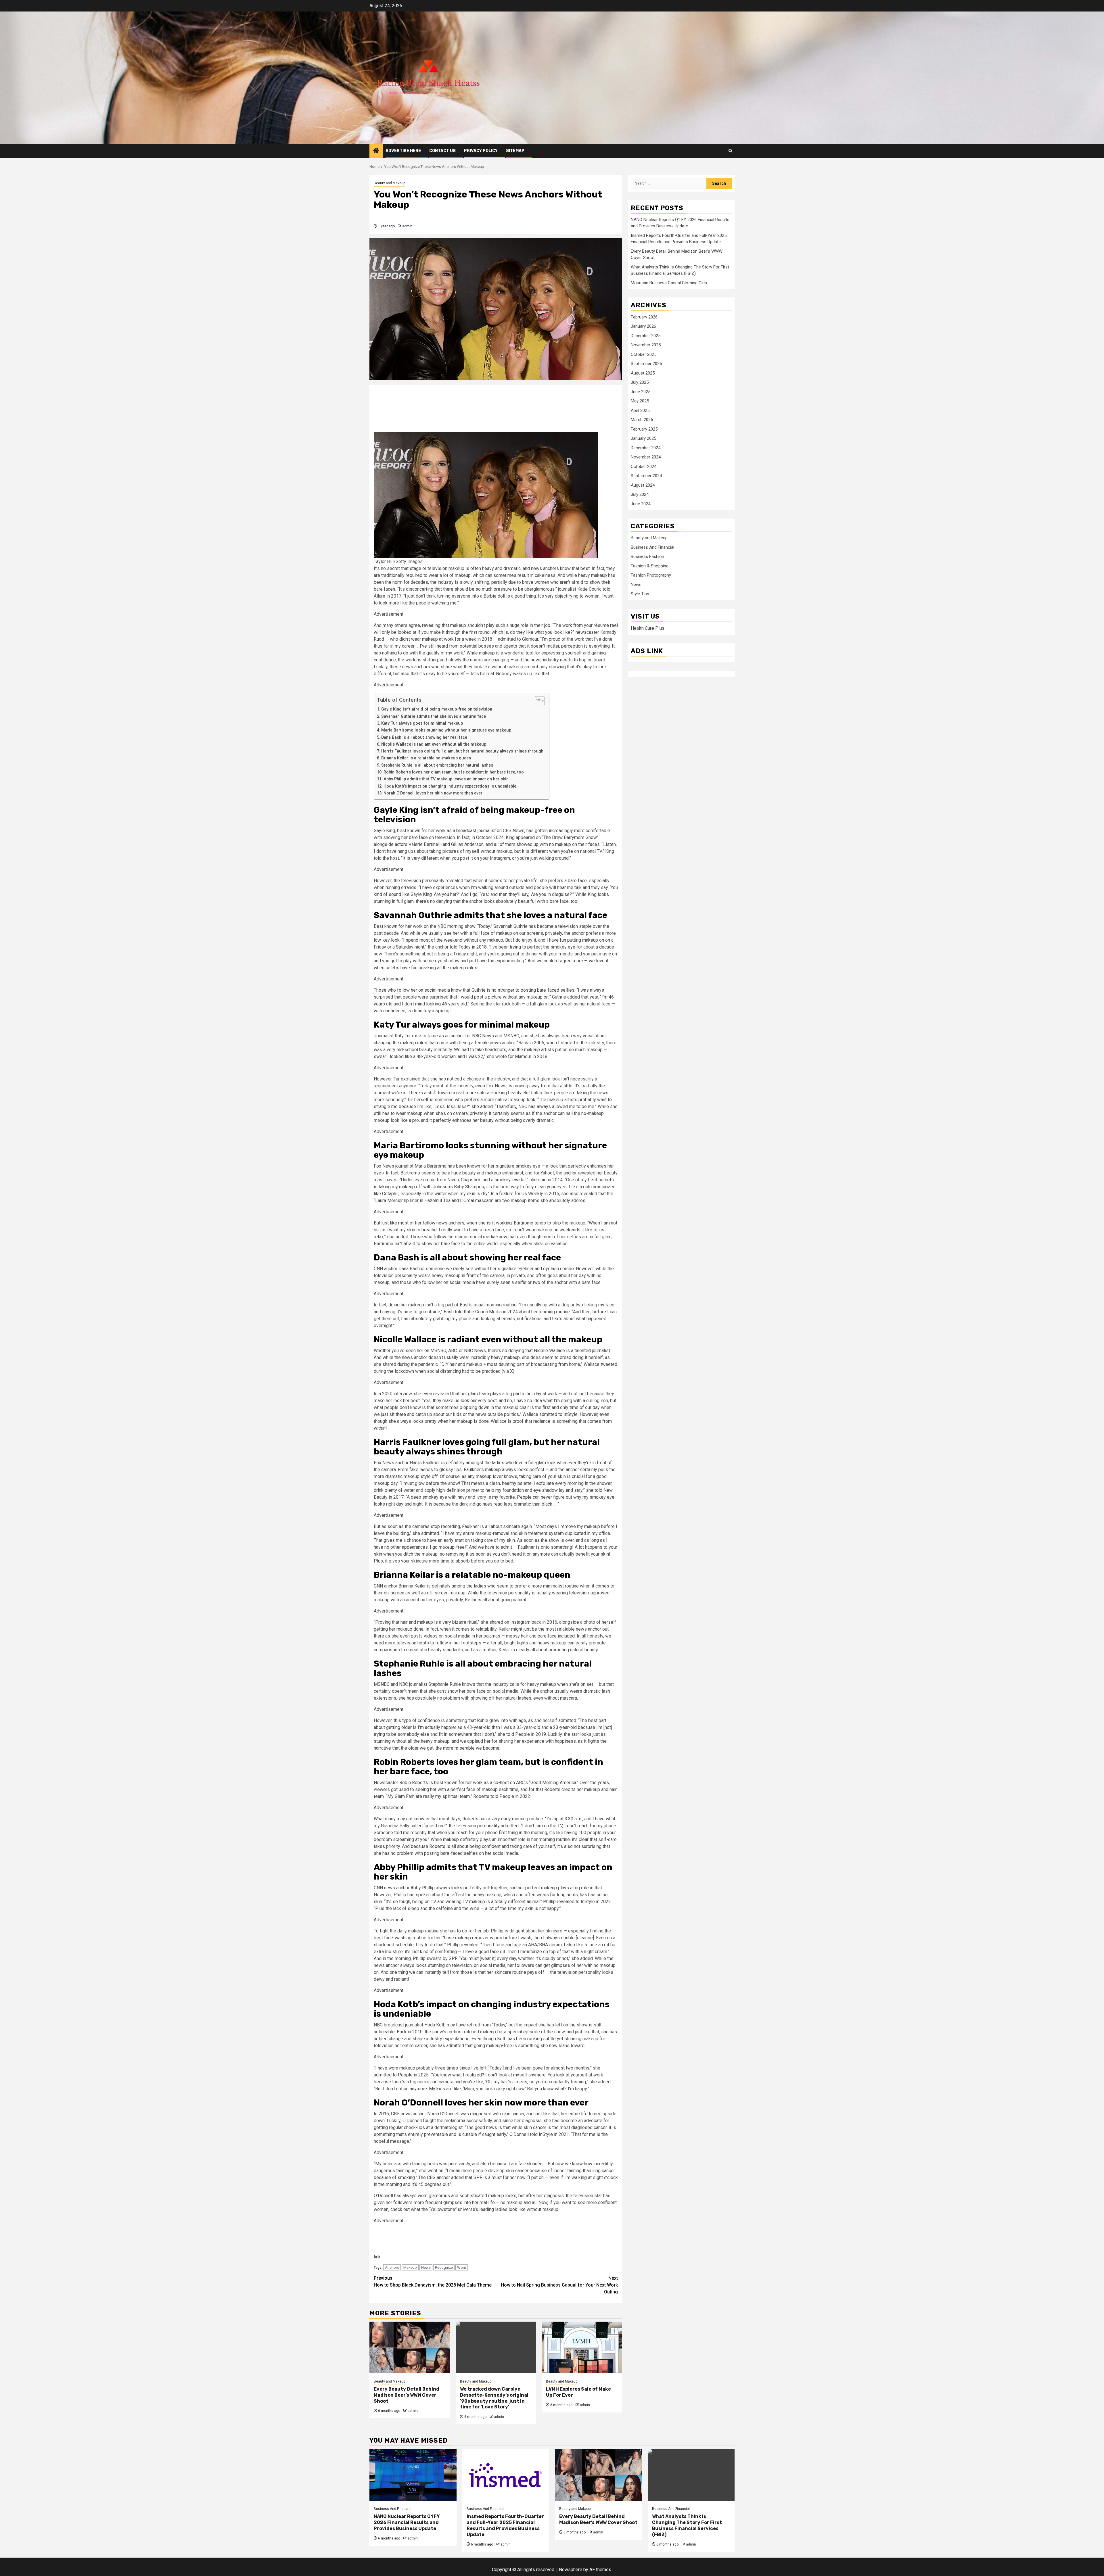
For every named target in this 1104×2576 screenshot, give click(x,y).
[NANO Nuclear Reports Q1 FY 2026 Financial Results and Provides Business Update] (413, 2475)
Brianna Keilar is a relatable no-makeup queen (426, 758)
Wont (462, 2267)
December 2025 (646, 336)
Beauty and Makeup (389, 183)
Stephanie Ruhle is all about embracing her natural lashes (437, 765)
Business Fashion (647, 557)
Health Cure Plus (648, 628)
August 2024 (643, 485)
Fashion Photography (651, 575)
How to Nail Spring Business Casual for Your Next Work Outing (559, 2285)
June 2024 (641, 504)
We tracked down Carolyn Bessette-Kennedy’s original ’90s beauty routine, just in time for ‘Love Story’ (494, 2398)
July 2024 (640, 495)
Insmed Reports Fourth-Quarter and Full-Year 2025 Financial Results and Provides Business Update (505, 2525)
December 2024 (646, 448)
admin (407, 226)
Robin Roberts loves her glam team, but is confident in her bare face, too (454, 772)
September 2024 (646, 476)
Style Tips (640, 594)
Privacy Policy (481, 151)
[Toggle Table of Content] (537, 701)
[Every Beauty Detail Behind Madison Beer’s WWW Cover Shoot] (410, 2347)
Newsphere (571, 2570)
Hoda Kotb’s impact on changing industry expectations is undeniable (450, 786)
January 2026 (643, 327)
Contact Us (442, 151)
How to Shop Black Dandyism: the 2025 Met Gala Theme (433, 2282)
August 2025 (643, 373)
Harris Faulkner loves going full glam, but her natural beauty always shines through (462, 751)
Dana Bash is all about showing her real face (424, 737)
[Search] (730, 151)
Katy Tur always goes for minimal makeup (422, 723)
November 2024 (646, 457)
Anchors (392, 2267)
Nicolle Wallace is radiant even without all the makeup (434, 744)
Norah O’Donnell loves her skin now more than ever (433, 793)
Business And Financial (652, 548)
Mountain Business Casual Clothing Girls (669, 283)
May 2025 (640, 401)
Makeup (410, 2267)
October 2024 (644, 467)
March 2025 (642, 420)
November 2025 (646, 345)
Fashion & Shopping (650, 566)
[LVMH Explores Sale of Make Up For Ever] (582, 2347)
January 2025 (643, 439)
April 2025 (640, 410)
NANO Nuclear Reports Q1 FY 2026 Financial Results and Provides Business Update (407, 2522)
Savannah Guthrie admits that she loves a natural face (434, 716)
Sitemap (515, 151)
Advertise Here (403, 151)
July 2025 (640, 383)
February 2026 (644, 317)
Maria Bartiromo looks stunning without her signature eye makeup (446, 730)
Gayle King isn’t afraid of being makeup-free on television (437, 709)
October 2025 (644, 354)
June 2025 (641, 392)
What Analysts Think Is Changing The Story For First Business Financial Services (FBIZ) (687, 2525)
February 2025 (644, 429)
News (426, 2267)
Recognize (444, 2267)
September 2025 (646, 364)
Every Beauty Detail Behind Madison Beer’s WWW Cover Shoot (407, 2395)
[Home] (376, 151)
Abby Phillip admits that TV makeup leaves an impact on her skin (446, 779)
